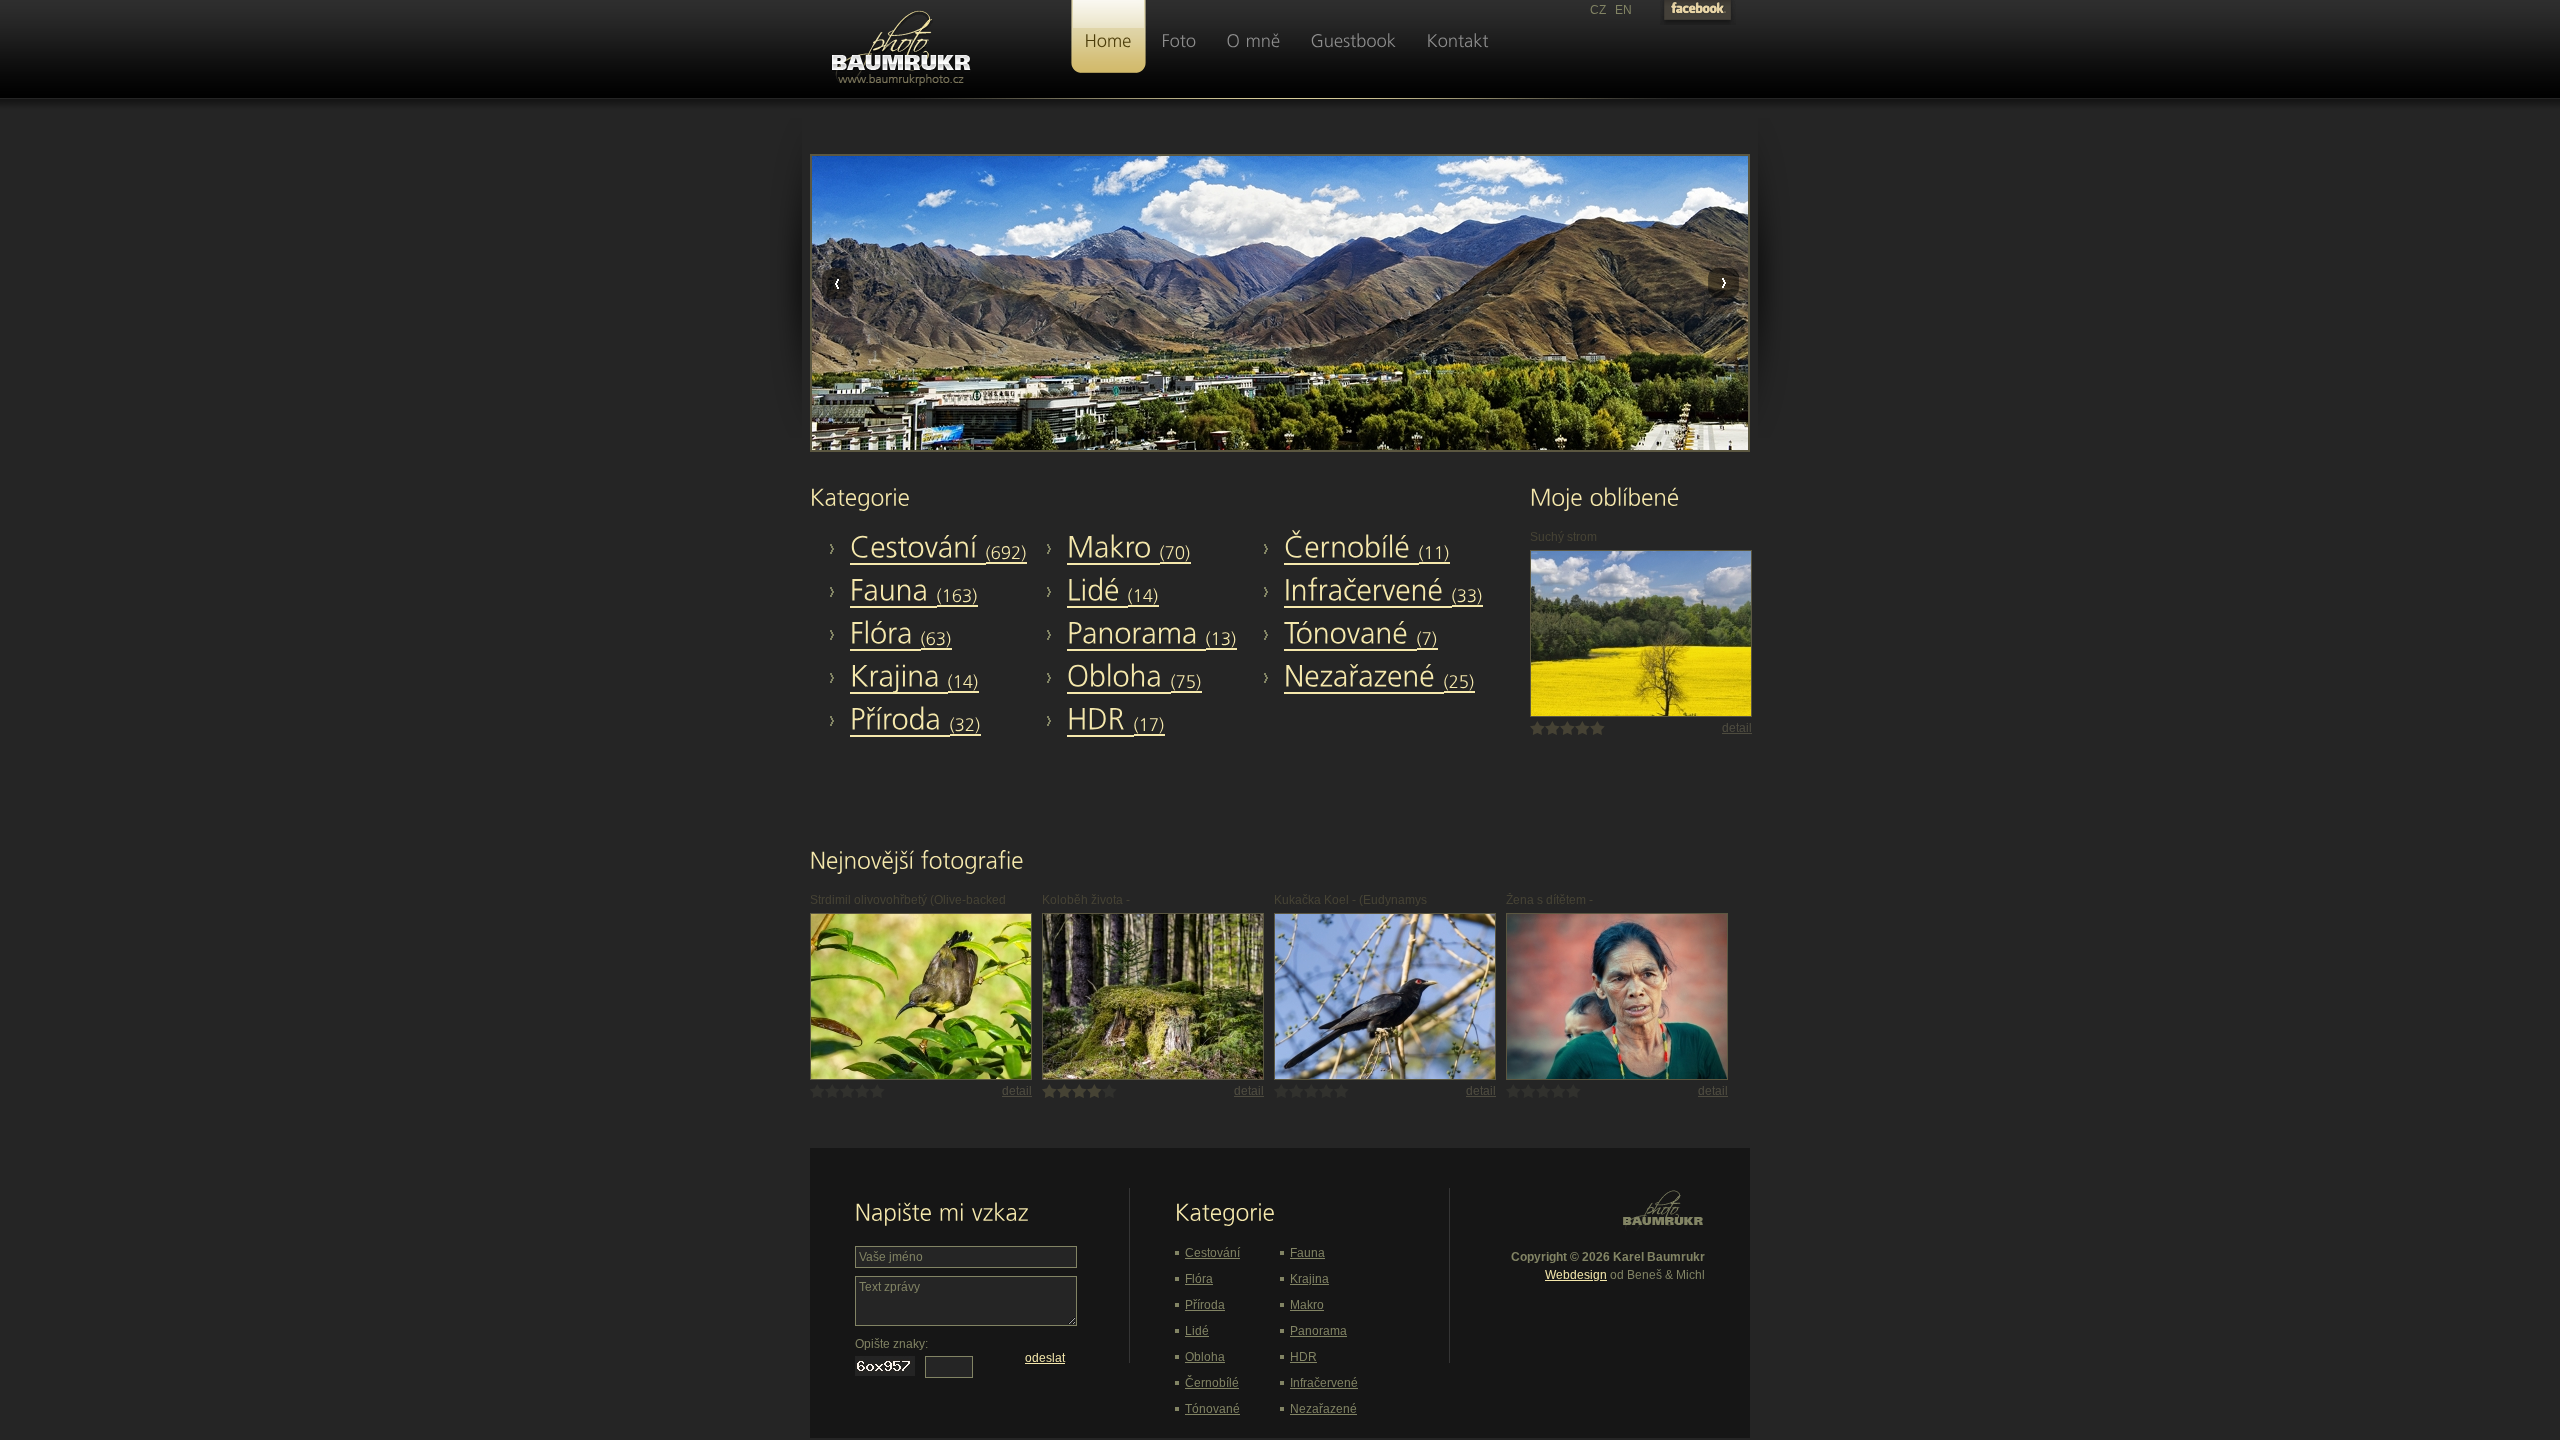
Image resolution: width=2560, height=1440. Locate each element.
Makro (1307, 1305)
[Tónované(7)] (1379, 635)
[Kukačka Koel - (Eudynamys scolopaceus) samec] (1385, 1076)
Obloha (1205, 1357)
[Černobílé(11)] (1379, 549)
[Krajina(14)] (945, 678)
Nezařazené (1323, 1409)
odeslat (1045, 1358)
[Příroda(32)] (945, 721)
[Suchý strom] (1641, 713)
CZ (1598, 10)
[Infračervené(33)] (1379, 592)
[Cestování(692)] (945, 549)
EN (1623, 10)
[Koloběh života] (1153, 1076)
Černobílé (1212, 1383)
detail (1737, 728)
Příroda (1205, 1305)
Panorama (1318, 1331)
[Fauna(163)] (945, 592)
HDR (1303, 1357)
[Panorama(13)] (1162, 635)
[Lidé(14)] (1162, 592)
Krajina (1309, 1279)
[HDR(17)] (1162, 721)
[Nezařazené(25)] (1379, 678)
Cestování (1212, 1253)
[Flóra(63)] (945, 635)
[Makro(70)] (1162, 549)
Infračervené (1324, 1383)
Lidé (1197, 1331)
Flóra (1199, 1279)
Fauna (1307, 1253)
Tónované (1212, 1409)
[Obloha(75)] (1162, 678)
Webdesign (1576, 1275)
